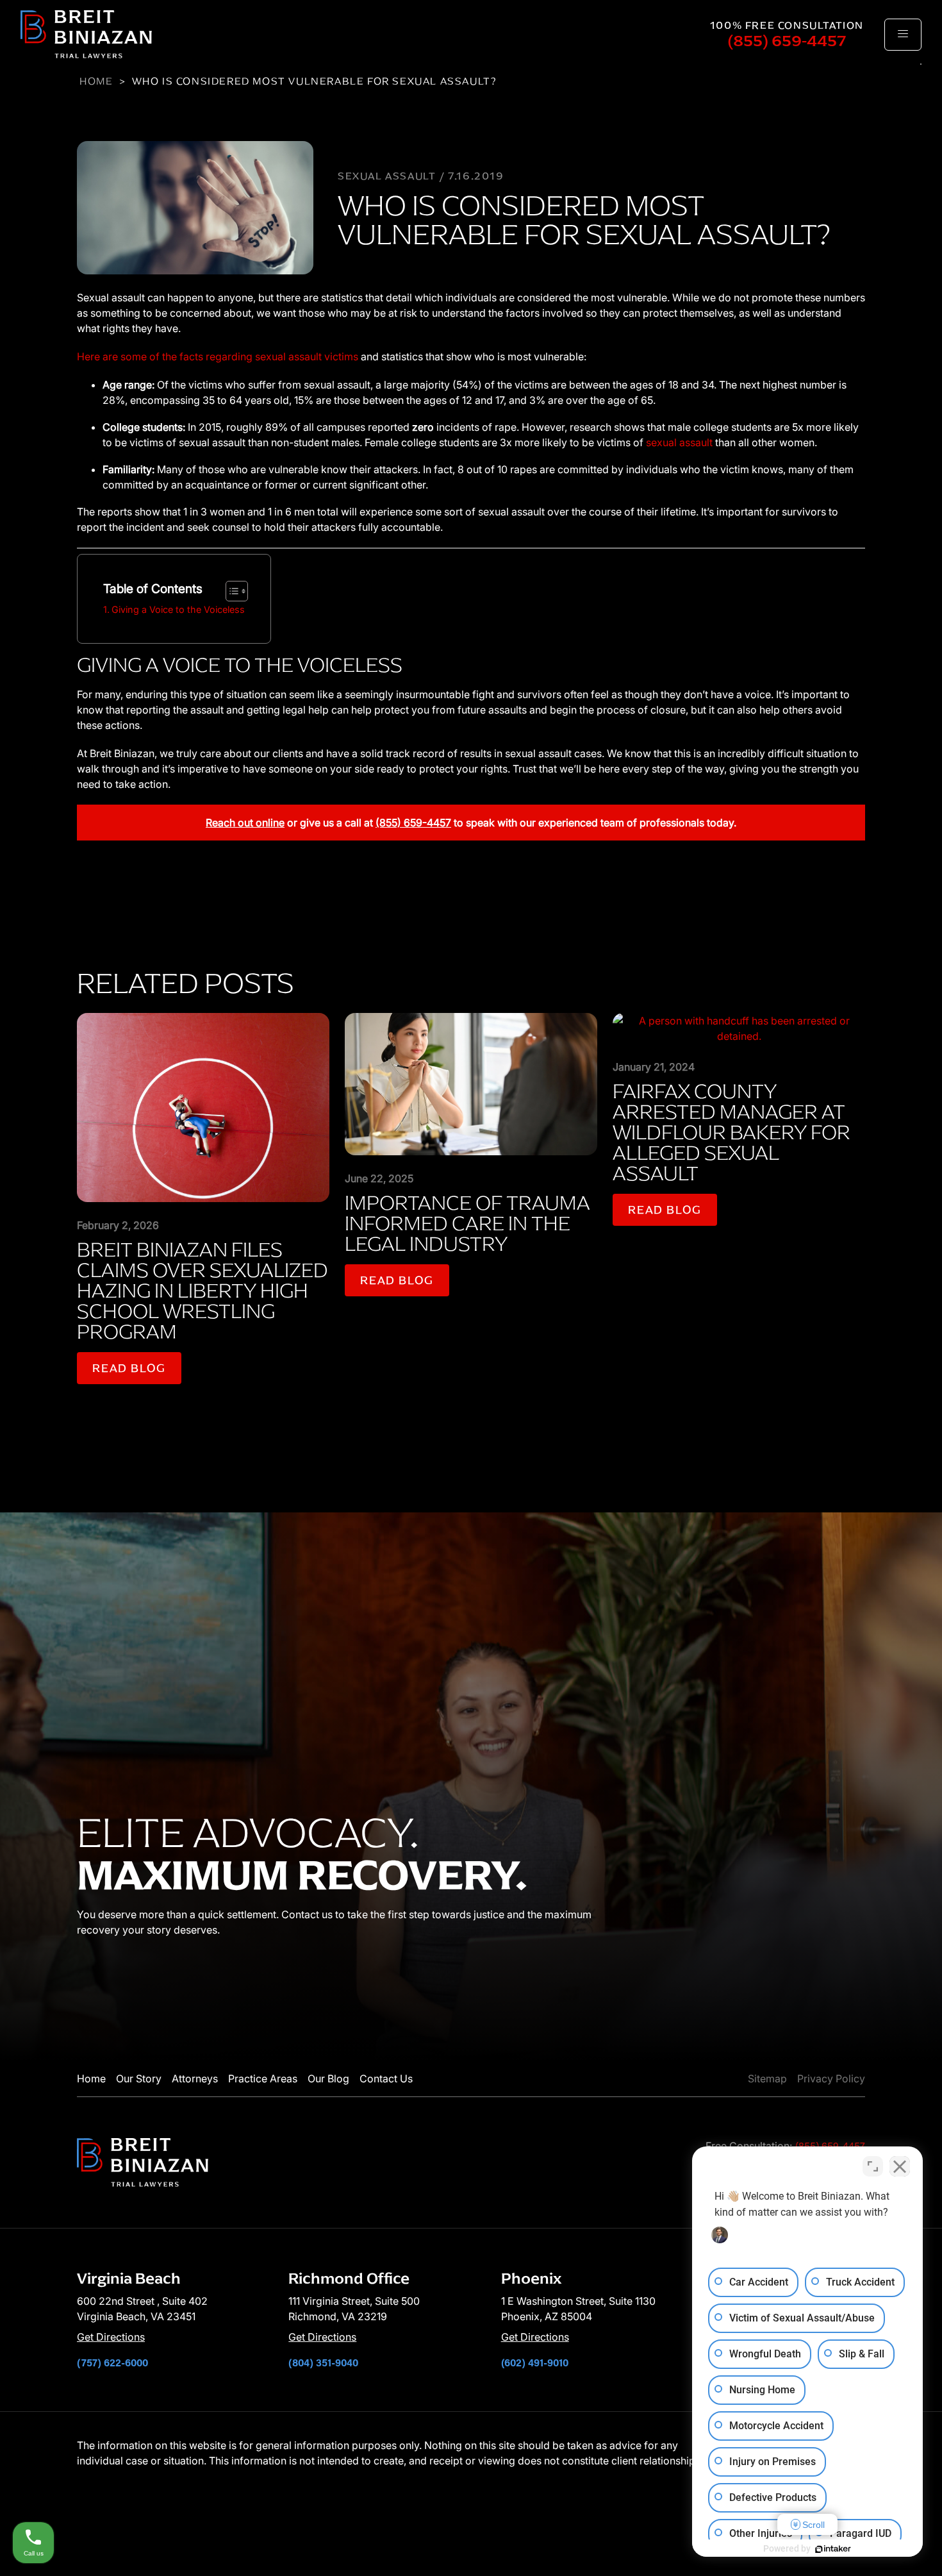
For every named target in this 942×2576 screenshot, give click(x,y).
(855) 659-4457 (787, 41)
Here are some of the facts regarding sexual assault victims (218, 356)
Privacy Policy (831, 2078)
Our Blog (328, 2078)
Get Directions (111, 2337)
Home (96, 81)
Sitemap (767, 2078)
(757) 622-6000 (112, 2362)
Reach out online (245, 823)
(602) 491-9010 (535, 2362)
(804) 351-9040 (323, 2362)
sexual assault (679, 442)
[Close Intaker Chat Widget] (900, 2166)
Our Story (139, 2078)
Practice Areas (263, 2078)
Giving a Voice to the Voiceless (178, 609)
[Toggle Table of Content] (230, 591)
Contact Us (386, 2078)
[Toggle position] (873, 2166)
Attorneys (195, 2078)
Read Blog (129, 1368)
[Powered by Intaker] (833, 2549)
